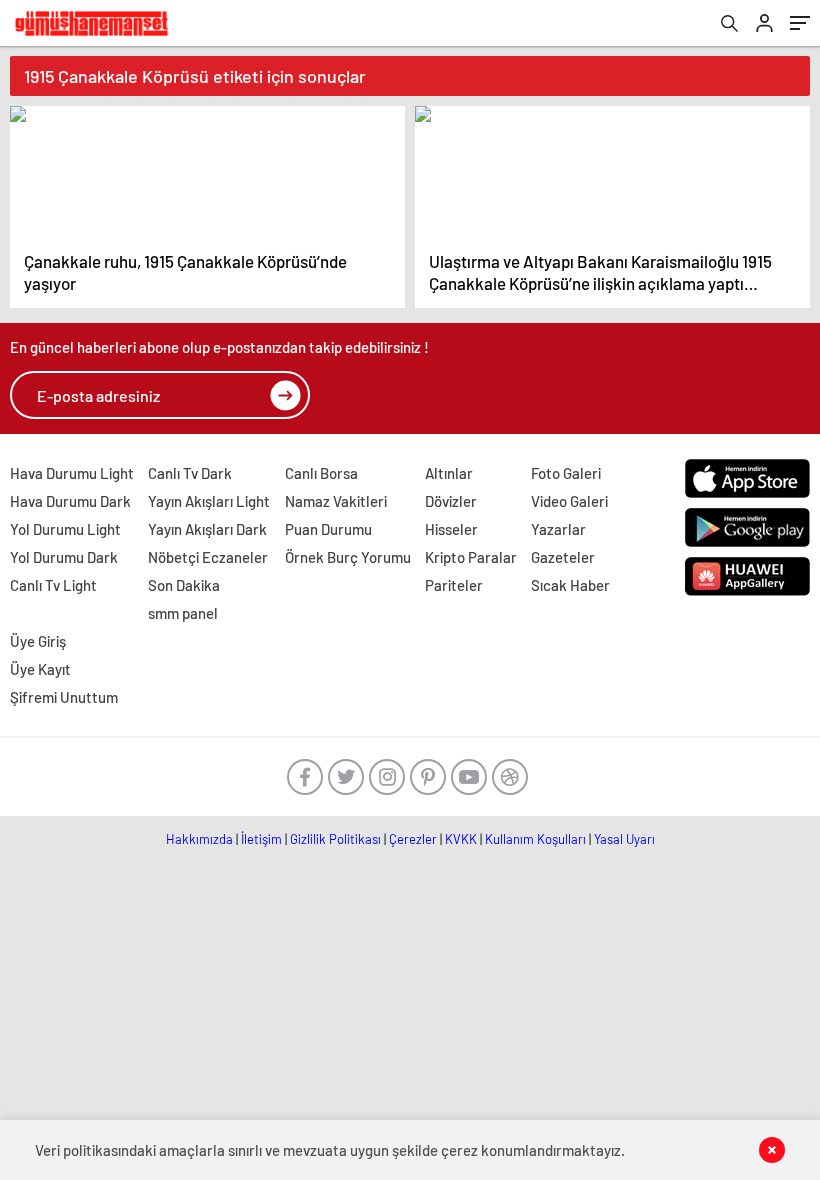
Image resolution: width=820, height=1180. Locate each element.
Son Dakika (184, 585)
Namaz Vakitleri (336, 501)
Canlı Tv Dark (190, 473)
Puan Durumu (328, 529)
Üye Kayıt (40, 669)
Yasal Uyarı (624, 839)
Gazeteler (563, 557)
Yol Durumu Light (65, 529)
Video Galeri (569, 501)
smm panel (183, 613)
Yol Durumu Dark (64, 557)
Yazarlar (558, 529)
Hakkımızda (199, 839)
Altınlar (449, 473)
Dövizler (451, 501)
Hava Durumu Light (72, 473)
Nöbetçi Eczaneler (208, 557)
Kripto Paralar (471, 557)
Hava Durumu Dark (70, 501)
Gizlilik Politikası (335, 839)
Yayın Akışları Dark (207, 529)
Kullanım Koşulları (535, 839)
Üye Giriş (38, 641)
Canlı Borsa (321, 473)
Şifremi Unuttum (64, 697)
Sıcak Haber (570, 585)
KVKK (461, 839)
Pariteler (454, 585)
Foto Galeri (566, 473)
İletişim (261, 839)
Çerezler (413, 839)
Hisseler (451, 529)
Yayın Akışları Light (209, 501)
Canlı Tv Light (53, 585)
